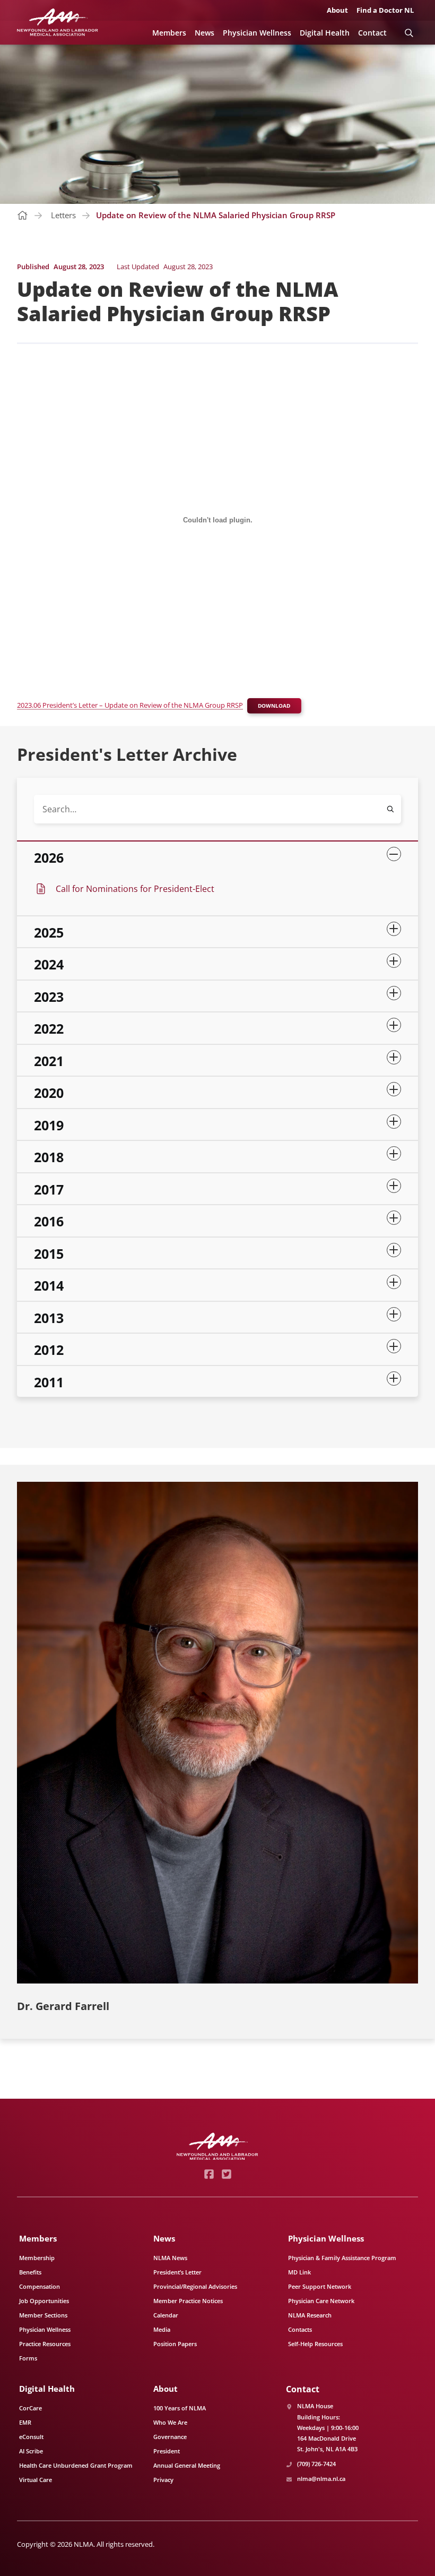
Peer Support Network (320, 2286)
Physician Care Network (321, 2301)
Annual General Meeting (187, 2465)
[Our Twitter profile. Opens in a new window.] (226, 2174)
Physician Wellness (257, 33)
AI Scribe (31, 2451)
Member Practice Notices (188, 2301)
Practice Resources (45, 2344)
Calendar (166, 2315)
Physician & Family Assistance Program (342, 2258)
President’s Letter (177, 2272)
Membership (37, 2258)
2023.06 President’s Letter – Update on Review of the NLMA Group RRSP (130, 705)
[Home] (58, 22)
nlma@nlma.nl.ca (321, 2479)
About (337, 10)
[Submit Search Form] (390, 809)
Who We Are (170, 2422)
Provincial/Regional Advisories (195, 2286)
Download (274, 706)
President (167, 2451)
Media (162, 2329)
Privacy (163, 2480)
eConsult (31, 2437)
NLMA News (170, 2258)
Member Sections (43, 2315)
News (205, 33)
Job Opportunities (44, 2301)
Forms (28, 2358)
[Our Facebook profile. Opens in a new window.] (209, 2174)
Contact (372, 33)
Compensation (40, 2286)
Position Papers (175, 2344)
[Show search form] (409, 33)
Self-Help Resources (315, 2344)
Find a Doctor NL (385, 10)
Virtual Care (36, 2480)
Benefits (30, 2272)
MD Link (299, 2272)
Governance (170, 2437)
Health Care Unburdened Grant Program (76, 2465)
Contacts (300, 2329)
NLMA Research (310, 2315)
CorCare (31, 2408)
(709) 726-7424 (316, 2464)
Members (169, 33)
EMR (25, 2422)
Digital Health (325, 33)
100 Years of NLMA (180, 2408)
